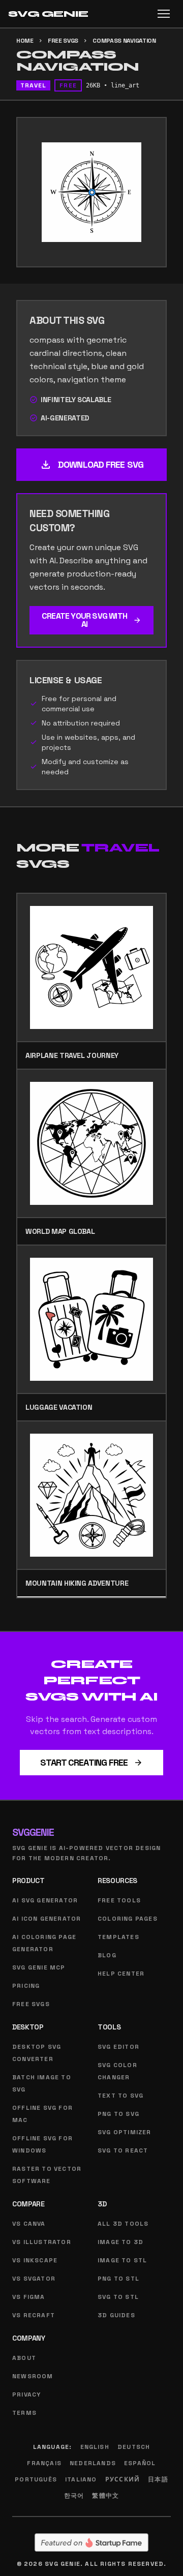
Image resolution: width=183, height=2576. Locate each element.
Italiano (81, 2479)
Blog (107, 1955)
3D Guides (116, 2315)
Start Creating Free (92, 1762)
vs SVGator (34, 2279)
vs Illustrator (42, 2242)
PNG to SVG (118, 2114)
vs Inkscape (35, 2260)
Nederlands (93, 2463)
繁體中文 (105, 2496)
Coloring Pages (128, 1919)
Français (44, 2463)
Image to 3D (120, 2242)
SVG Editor (118, 2047)
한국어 (74, 2496)
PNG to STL (118, 2279)
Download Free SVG (91, 465)
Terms (24, 2413)
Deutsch (134, 2447)
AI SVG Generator (45, 1900)
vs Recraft (34, 2315)
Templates (118, 1937)
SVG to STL (118, 2297)
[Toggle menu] (164, 14)
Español (140, 2463)
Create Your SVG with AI (91, 620)
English (95, 2447)
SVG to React (123, 2150)
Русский (123, 2479)
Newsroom (33, 2376)
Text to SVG (120, 2096)
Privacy (26, 2395)
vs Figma (29, 2297)
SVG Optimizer (125, 2132)
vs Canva (29, 2224)
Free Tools (119, 1900)
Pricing (26, 1986)
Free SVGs (63, 41)
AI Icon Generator (47, 1919)
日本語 (158, 2479)
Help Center (121, 1974)
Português (36, 2479)
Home (25, 41)
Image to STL (122, 2260)
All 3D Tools (123, 2224)
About (24, 2358)
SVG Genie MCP (39, 1967)
